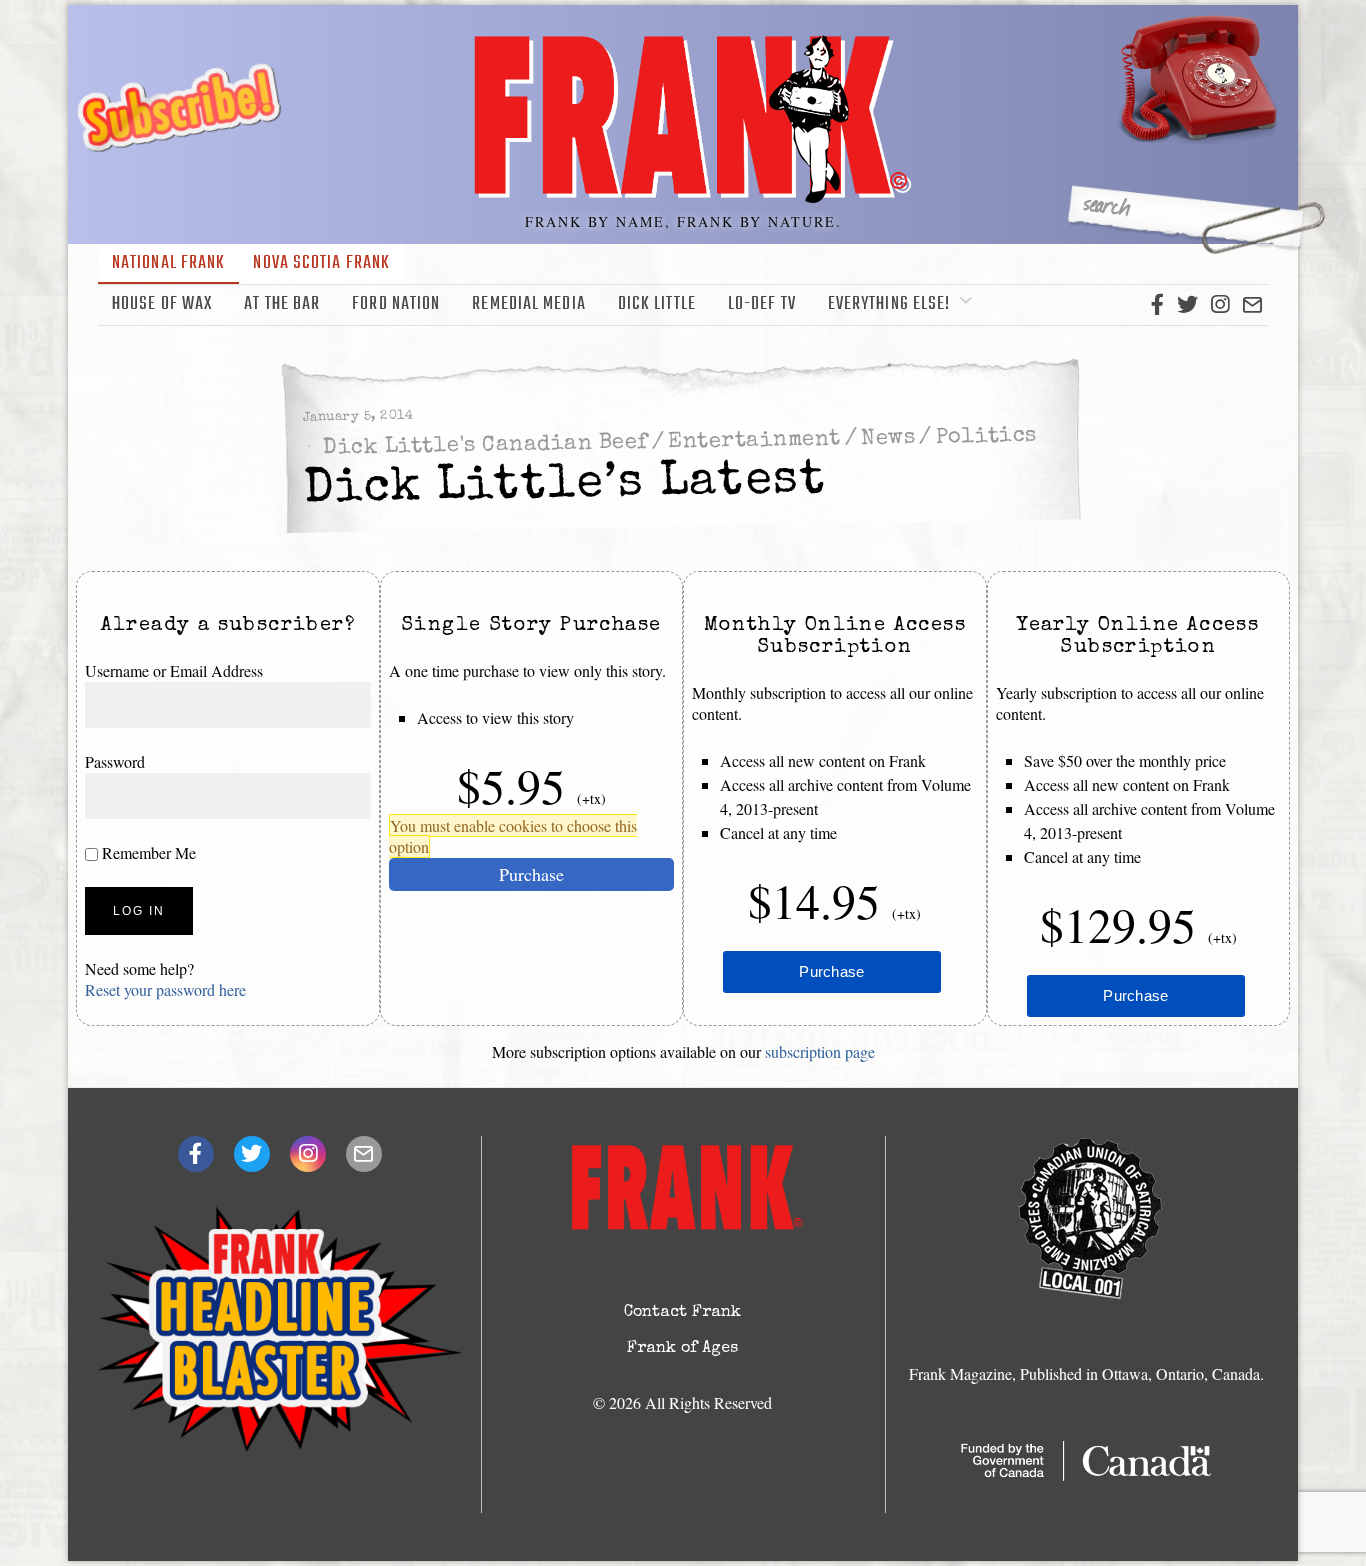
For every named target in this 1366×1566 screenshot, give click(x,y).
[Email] (1252, 305)
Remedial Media (528, 304)
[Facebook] (1157, 305)
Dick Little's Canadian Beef (485, 446)
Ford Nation (396, 304)
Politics (985, 437)
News (888, 438)
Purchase (531, 874)
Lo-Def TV (762, 304)
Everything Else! (889, 304)
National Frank (168, 263)
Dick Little (657, 304)
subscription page (820, 1051)
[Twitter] (1187, 305)
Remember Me (147, 852)
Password (115, 761)
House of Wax (162, 304)
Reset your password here (165, 989)
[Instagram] (1220, 305)
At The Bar (282, 304)
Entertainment (754, 441)
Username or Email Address (174, 670)
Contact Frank (682, 1313)
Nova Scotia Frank (321, 263)
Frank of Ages (682, 1349)
